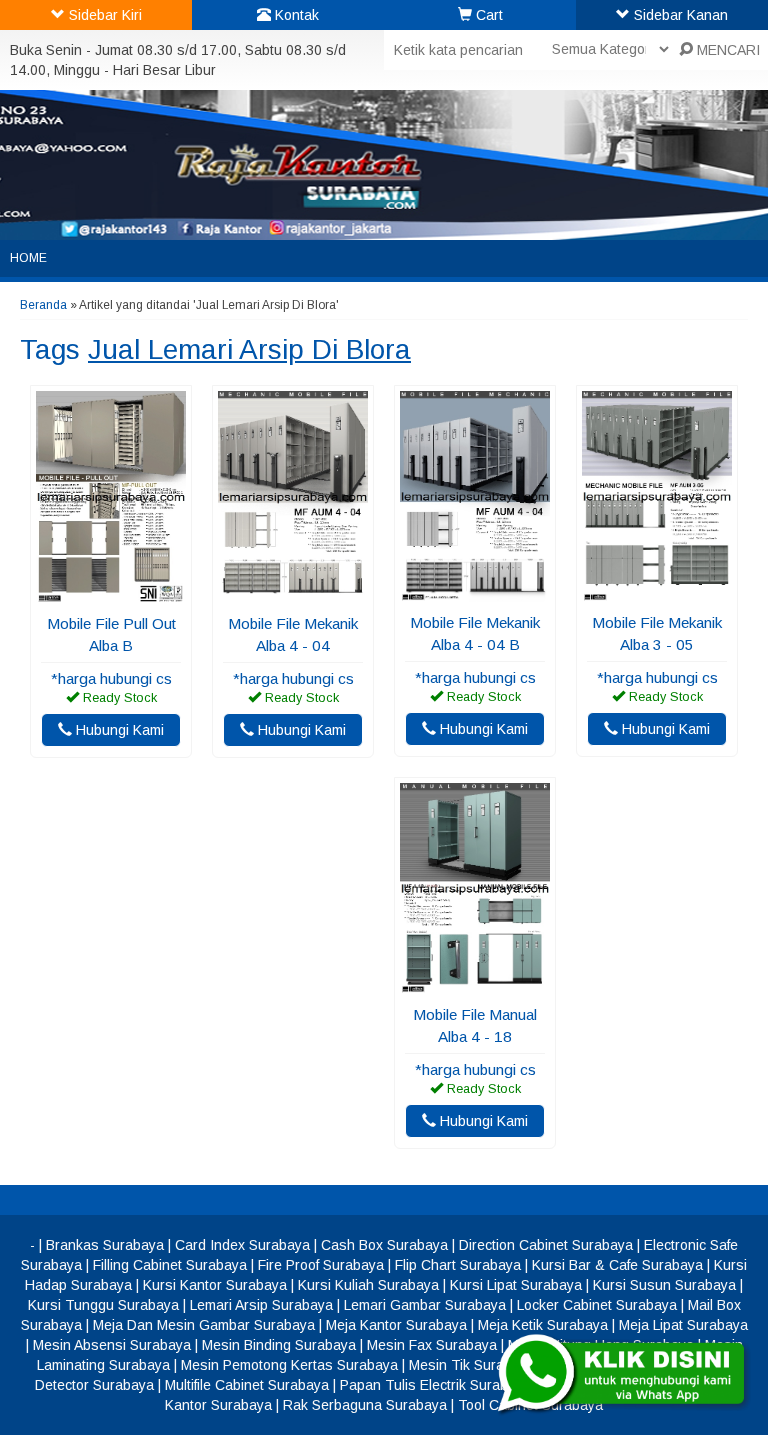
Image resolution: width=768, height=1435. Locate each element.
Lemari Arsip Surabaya (261, 1305)
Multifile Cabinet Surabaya (247, 1385)
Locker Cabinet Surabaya (597, 1305)
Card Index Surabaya (242, 1245)
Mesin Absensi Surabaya (112, 1345)
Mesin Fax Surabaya (432, 1345)
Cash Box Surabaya (384, 1245)
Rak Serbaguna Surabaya (365, 1405)
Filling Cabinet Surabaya (170, 1265)
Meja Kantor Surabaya (396, 1325)
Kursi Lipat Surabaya (516, 1285)
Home (28, 258)
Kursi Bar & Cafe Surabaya (617, 1265)
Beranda (43, 305)
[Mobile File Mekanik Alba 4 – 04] (293, 593)
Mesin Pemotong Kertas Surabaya (289, 1365)
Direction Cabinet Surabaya (546, 1245)
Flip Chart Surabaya (458, 1265)
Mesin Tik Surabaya (472, 1365)
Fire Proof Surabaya (321, 1265)
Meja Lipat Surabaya (683, 1325)
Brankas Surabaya (105, 1245)
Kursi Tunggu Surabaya (103, 1305)
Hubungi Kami (118, 730)
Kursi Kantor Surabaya (215, 1285)
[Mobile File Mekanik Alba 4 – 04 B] (475, 592)
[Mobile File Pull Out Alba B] (111, 593)
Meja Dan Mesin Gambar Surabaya (204, 1325)
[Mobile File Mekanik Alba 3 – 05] (657, 592)
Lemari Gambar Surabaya (425, 1305)
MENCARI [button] (726, 50)
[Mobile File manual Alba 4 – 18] (475, 984)
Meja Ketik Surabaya (543, 1325)
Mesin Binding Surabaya (279, 1345)
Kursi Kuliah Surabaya (368, 1285)
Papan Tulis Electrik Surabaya (435, 1385)
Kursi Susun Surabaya (664, 1285)
